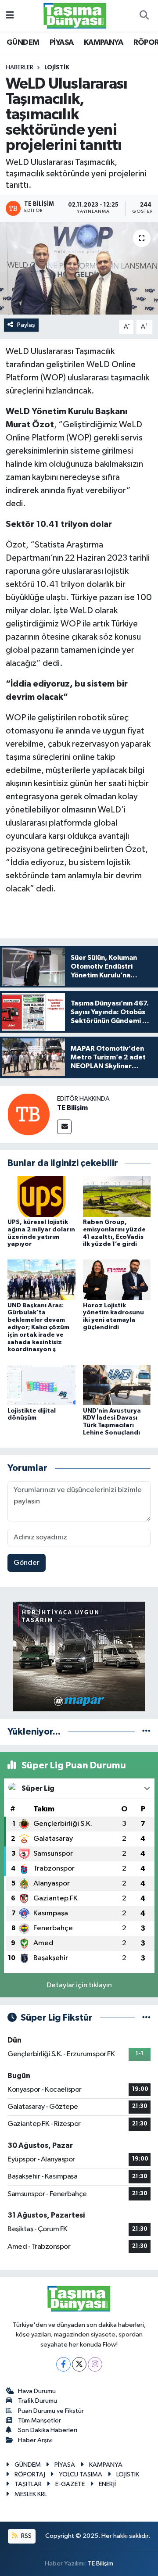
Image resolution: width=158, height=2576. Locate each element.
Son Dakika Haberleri (48, 2430)
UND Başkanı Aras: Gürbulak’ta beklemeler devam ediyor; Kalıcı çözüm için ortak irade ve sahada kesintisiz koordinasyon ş (38, 1328)
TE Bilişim (72, 1108)
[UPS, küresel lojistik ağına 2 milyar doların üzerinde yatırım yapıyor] (41, 1196)
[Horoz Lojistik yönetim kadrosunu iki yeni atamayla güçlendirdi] (117, 1279)
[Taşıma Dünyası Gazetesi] (75, 16)
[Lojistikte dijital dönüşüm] (41, 1385)
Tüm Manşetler (39, 2420)
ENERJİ (107, 2484)
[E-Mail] (64, 1127)
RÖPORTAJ (30, 2474)
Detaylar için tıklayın (79, 1985)
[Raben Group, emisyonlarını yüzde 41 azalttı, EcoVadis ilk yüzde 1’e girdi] (117, 1196)
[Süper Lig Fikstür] (146, 2018)
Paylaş (26, 325)
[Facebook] (63, 2364)
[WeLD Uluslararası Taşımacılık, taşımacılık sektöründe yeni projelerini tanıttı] (79, 268)
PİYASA (61, 43)
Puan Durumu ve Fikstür (51, 2411)
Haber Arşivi (35, 2440)
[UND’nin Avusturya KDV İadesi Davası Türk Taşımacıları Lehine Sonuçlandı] (117, 1385)
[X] (79, 2364)
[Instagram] (95, 2364)
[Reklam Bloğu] (79, 1656)
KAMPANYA (103, 43)
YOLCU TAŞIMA (81, 2474)
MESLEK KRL (31, 2494)
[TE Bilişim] (29, 1114)
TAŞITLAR (28, 2484)
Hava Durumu (37, 2391)
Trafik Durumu (38, 2401)
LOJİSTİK (57, 68)
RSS (26, 2536)
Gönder (27, 1563)
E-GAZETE (70, 2484)
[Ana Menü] (10, 16)
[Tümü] (146, 1732)
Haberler (20, 68)
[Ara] (144, 16)
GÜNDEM (23, 43)
